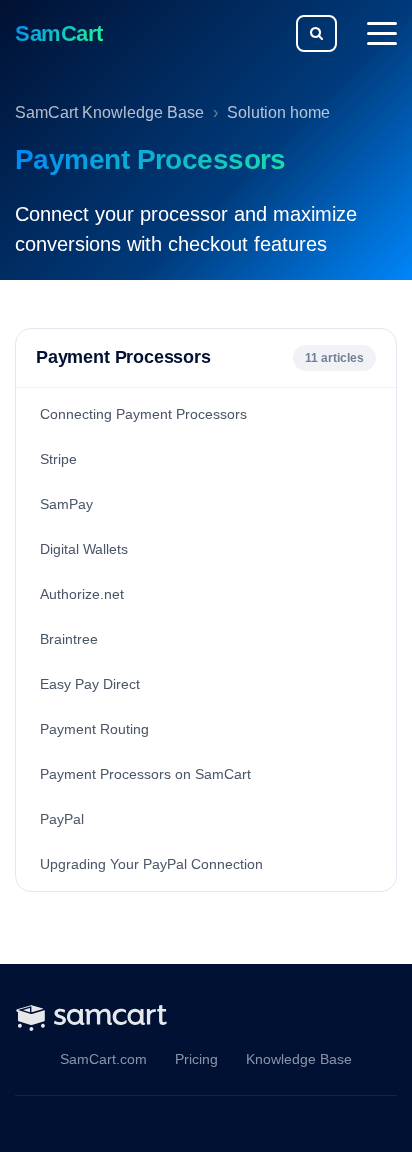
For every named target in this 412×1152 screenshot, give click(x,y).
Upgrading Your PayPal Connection (151, 864)
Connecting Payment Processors (143, 414)
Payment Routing (94, 729)
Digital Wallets (84, 549)
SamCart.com (103, 1059)
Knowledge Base (299, 1059)
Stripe (58, 459)
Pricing (196, 1059)
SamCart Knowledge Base (109, 112)
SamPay (66, 504)
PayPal (62, 819)
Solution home (278, 112)
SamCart (59, 33)
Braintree (69, 639)
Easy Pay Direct (90, 684)
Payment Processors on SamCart (145, 774)
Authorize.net (82, 594)
